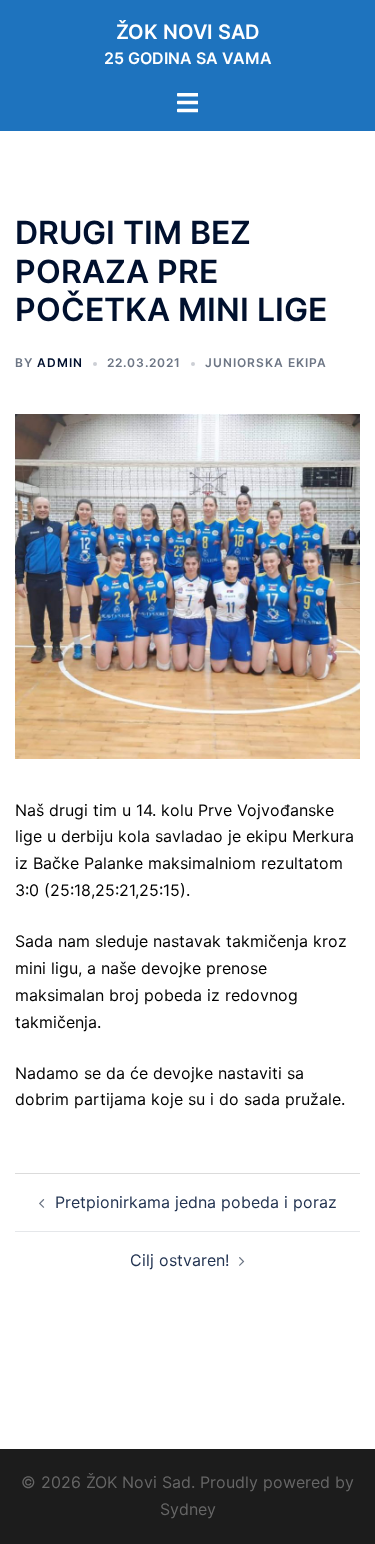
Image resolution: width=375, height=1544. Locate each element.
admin (60, 362)
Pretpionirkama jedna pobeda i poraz (196, 1202)
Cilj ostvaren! (179, 1260)
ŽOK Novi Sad (187, 32)
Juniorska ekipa (266, 362)
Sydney (188, 1509)
